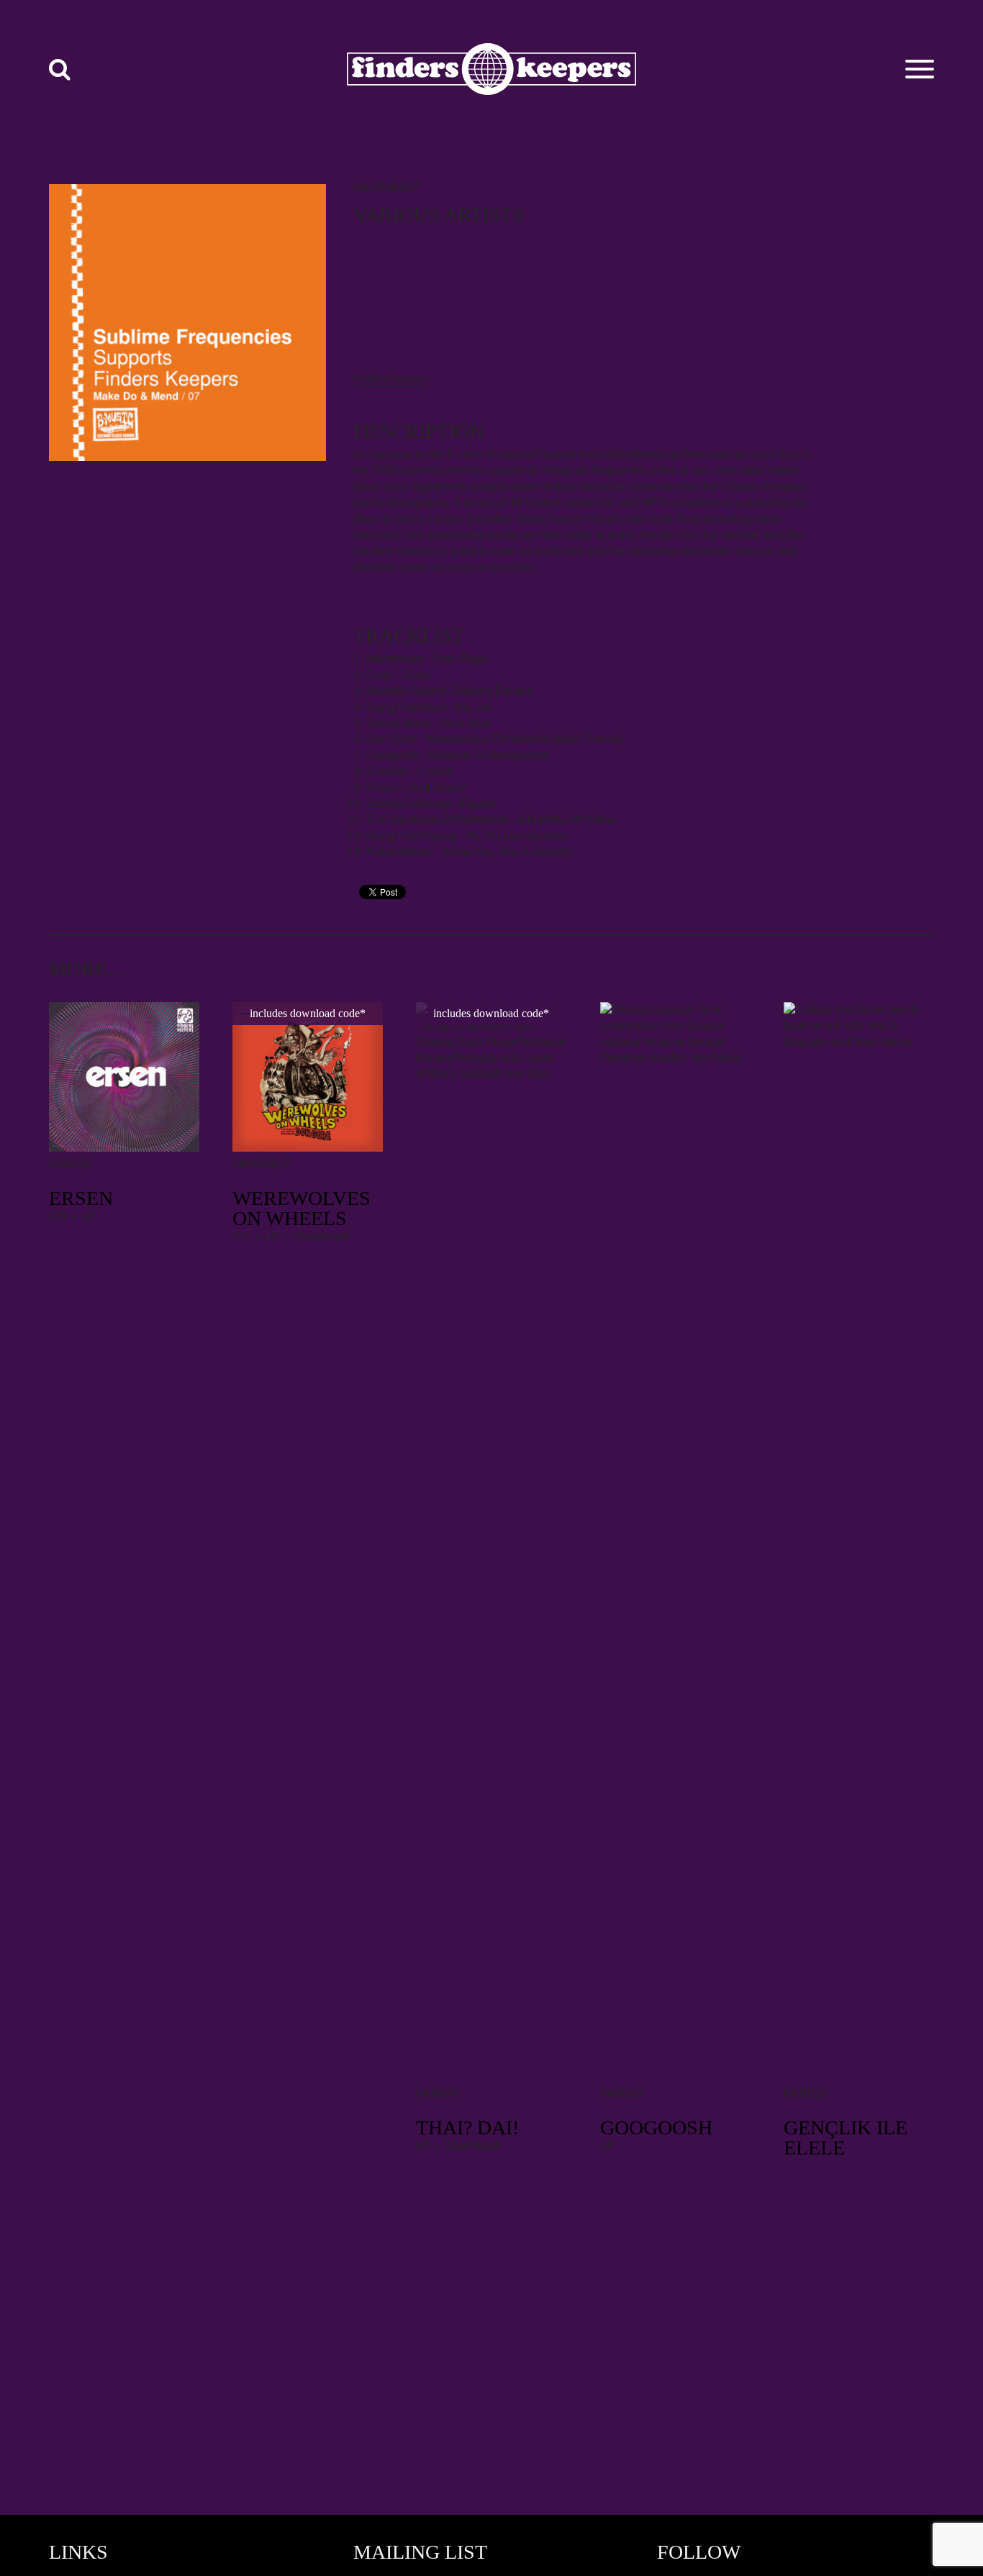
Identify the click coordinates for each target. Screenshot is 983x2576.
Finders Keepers (391, 378)
